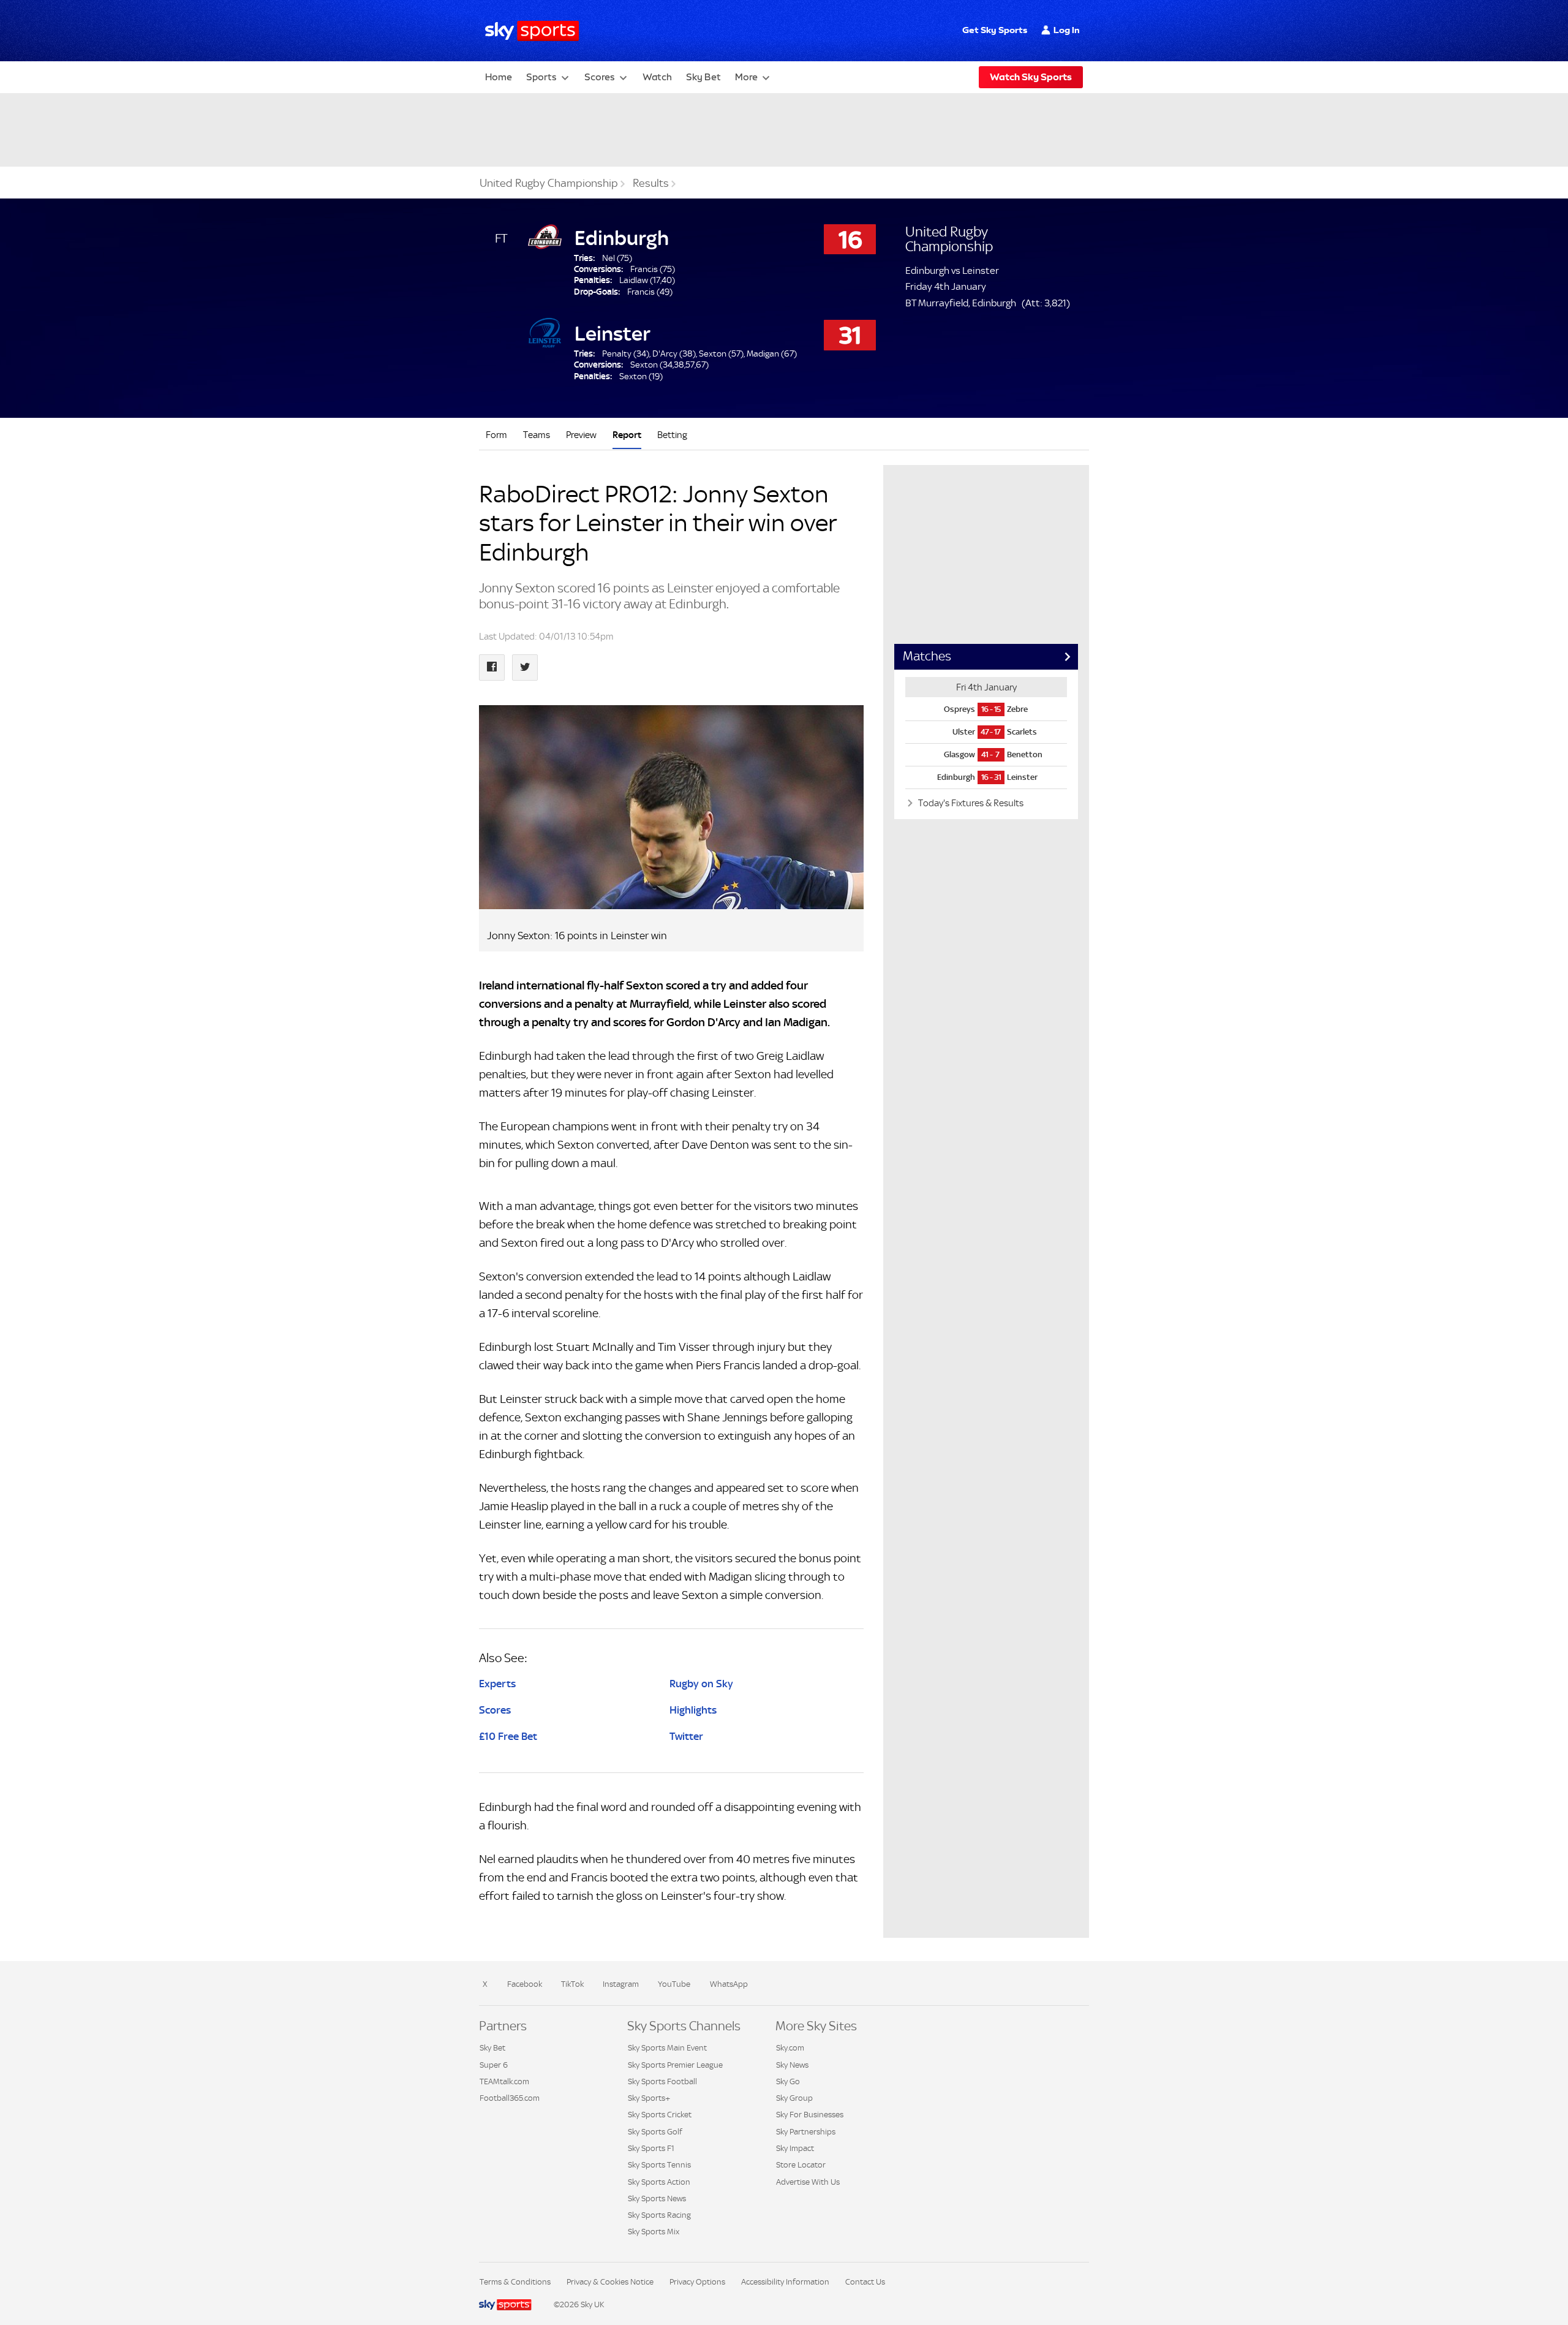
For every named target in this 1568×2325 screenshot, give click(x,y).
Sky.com (790, 2048)
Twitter (686, 1736)
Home (499, 77)
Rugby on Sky (701, 1684)
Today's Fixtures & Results (970, 803)
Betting (672, 435)
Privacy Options (697, 2282)
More (746, 77)
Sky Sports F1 (651, 2148)
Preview (581, 435)
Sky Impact (795, 2148)
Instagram (621, 1984)
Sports (541, 77)
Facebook (525, 1984)
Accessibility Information (785, 2282)
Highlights (693, 1710)
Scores (600, 77)
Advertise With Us (808, 2182)
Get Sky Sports (995, 30)
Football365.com (510, 2098)
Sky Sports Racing (659, 2215)
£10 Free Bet (508, 1736)
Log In (1067, 30)
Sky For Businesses (810, 2115)
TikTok (572, 1984)
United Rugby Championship (549, 183)
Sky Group (794, 2098)
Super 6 (494, 2065)
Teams (537, 435)
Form (496, 435)
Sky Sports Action (659, 2182)
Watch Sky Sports (1031, 77)
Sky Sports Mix (654, 2232)
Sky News (792, 2065)
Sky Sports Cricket (660, 2115)
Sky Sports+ (649, 2098)
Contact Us (865, 2282)
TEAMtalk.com (504, 2081)
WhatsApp (729, 1984)
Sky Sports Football (662, 2081)
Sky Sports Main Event (667, 2048)
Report (627, 435)
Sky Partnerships (806, 2132)
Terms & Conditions (515, 2282)
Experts (497, 1684)
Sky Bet (703, 77)
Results (651, 183)
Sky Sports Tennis (659, 2165)
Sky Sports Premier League (675, 2065)
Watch (657, 77)
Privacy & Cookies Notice (610, 2282)
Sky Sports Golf (655, 2132)
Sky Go (788, 2081)
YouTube (674, 1984)
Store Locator (801, 2165)
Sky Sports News (657, 2198)
